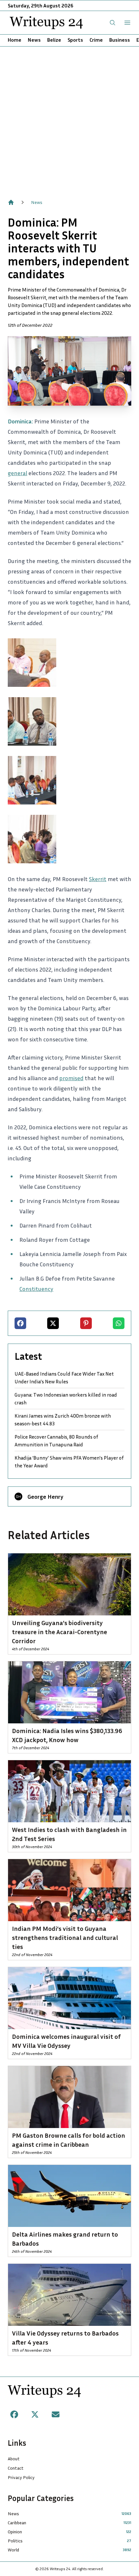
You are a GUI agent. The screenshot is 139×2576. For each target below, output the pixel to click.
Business (120, 40)
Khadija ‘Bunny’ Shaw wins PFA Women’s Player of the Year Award (69, 1462)
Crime (96, 40)
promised (71, 1078)
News (34, 40)
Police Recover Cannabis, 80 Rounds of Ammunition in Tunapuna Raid (56, 1441)
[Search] (112, 23)
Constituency (36, 1289)
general (17, 473)
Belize (54, 40)
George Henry (45, 1496)
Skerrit (98, 879)
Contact (16, 2468)
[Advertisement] (69, 119)
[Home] (11, 202)
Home (15, 40)
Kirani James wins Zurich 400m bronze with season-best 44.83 (63, 1420)
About (14, 2459)
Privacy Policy (21, 2477)
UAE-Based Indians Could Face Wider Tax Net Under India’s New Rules (64, 1378)
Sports (75, 40)
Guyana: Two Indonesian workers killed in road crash (66, 1399)
